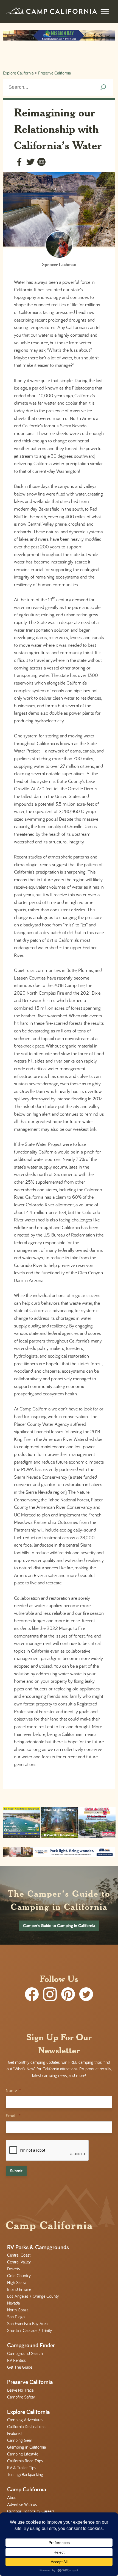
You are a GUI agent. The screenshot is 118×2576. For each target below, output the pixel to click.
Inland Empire (19, 2289)
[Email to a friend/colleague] (41, 163)
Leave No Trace (20, 2390)
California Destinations (26, 2426)
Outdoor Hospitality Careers (31, 2511)
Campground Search (25, 2353)
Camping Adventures (25, 2420)
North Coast (17, 2310)
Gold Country (19, 2276)
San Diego (16, 2317)
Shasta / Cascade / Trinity (29, 2330)
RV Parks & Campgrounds (38, 2247)
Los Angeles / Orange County (33, 2296)
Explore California (18, 73)
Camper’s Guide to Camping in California (59, 1926)
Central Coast (19, 2255)
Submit (16, 2171)
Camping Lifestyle (23, 2454)
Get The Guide (20, 2367)
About (12, 2497)
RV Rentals (16, 2360)
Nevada (13, 2303)
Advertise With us (22, 2504)
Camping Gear (20, 2440)
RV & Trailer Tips (22, 2468)
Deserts (14, 2269)
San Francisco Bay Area (27, 2323)
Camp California (27, 2489)
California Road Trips (25, 2461)
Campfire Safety (21, 2397)
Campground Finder (31, 2345)
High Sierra (17, 2282)
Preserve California (54, 73)
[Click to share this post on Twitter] (30, 163)
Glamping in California (26, 2447)
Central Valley (19, 2262)
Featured (14, 2433)
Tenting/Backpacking (25, 2474)
